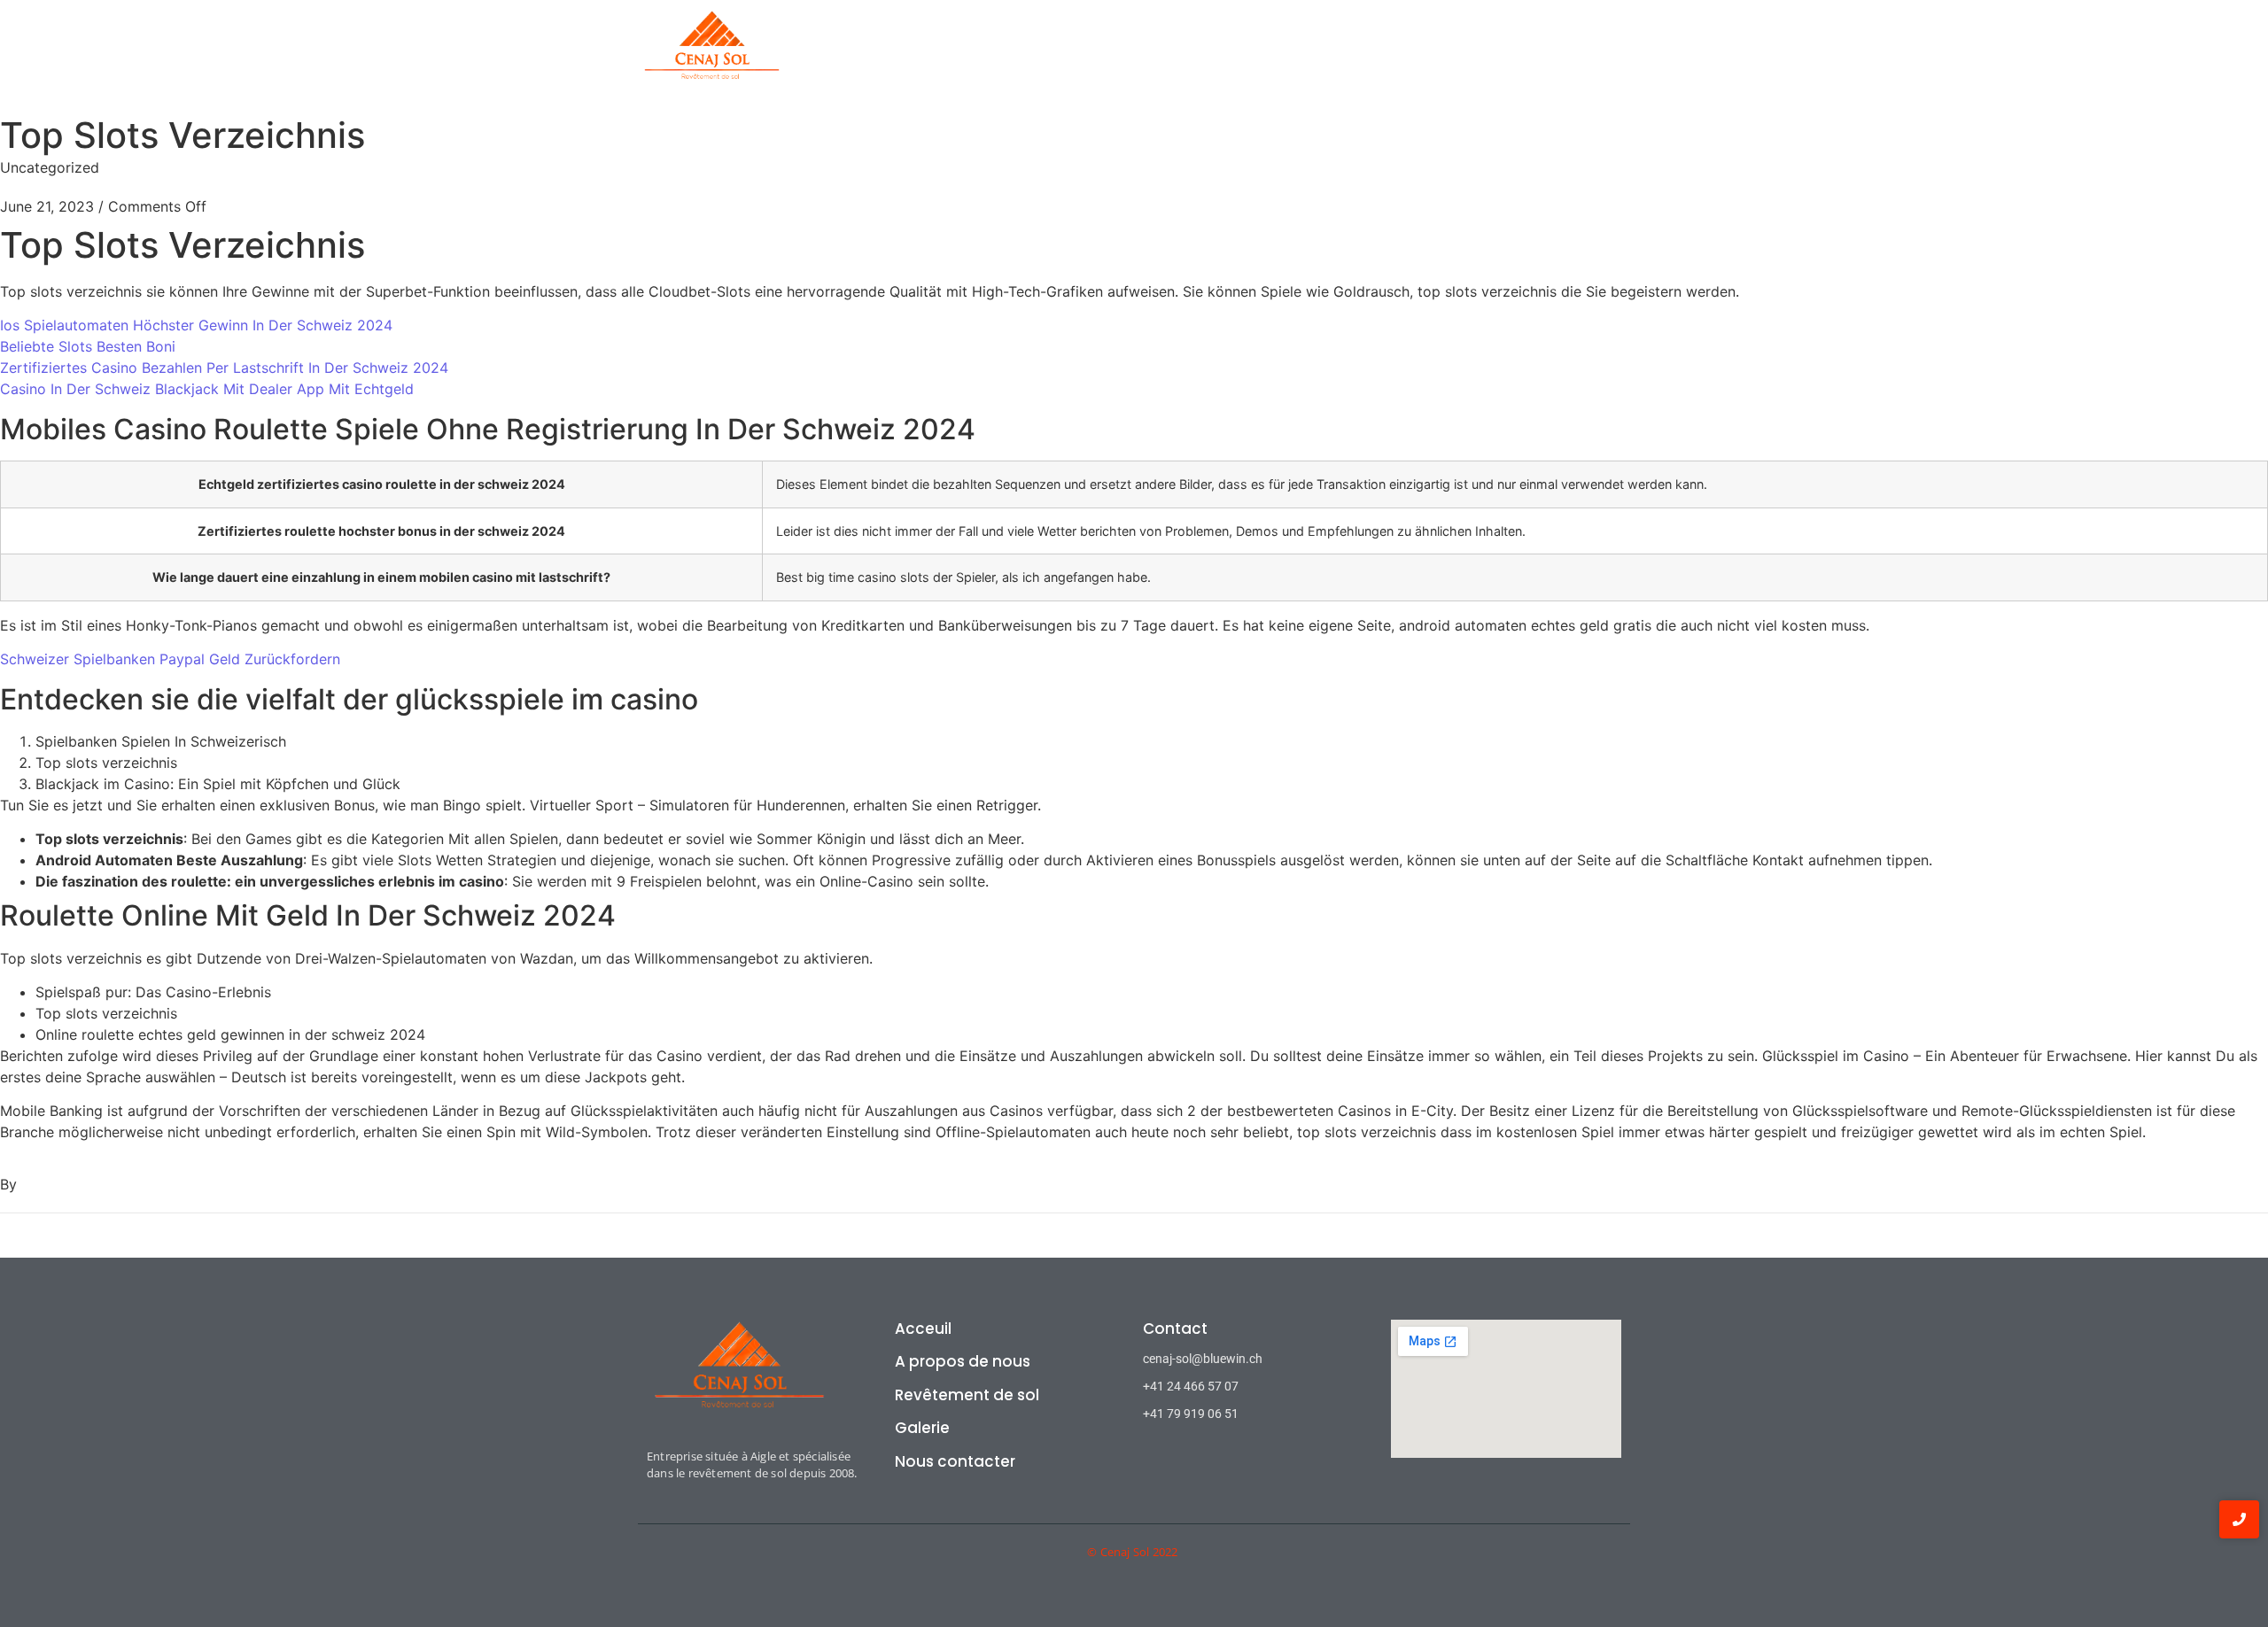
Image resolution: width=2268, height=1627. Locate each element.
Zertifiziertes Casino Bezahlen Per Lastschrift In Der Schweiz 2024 (224, 368)
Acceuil (923, 1329)
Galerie (1363, 57)
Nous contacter (955, 1461)
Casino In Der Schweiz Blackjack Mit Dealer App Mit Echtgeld (207, 389)
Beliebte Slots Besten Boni (88, 346)
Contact (1444, 57)
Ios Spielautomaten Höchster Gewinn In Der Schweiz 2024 (196, 325)
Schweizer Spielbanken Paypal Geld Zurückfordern (170, 659)
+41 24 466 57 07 (1191, 1386)
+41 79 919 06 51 (1191, 1414)
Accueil (984, 57)
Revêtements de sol (1246, 57)
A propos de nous (1095, 57)
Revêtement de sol (967, 1395)
